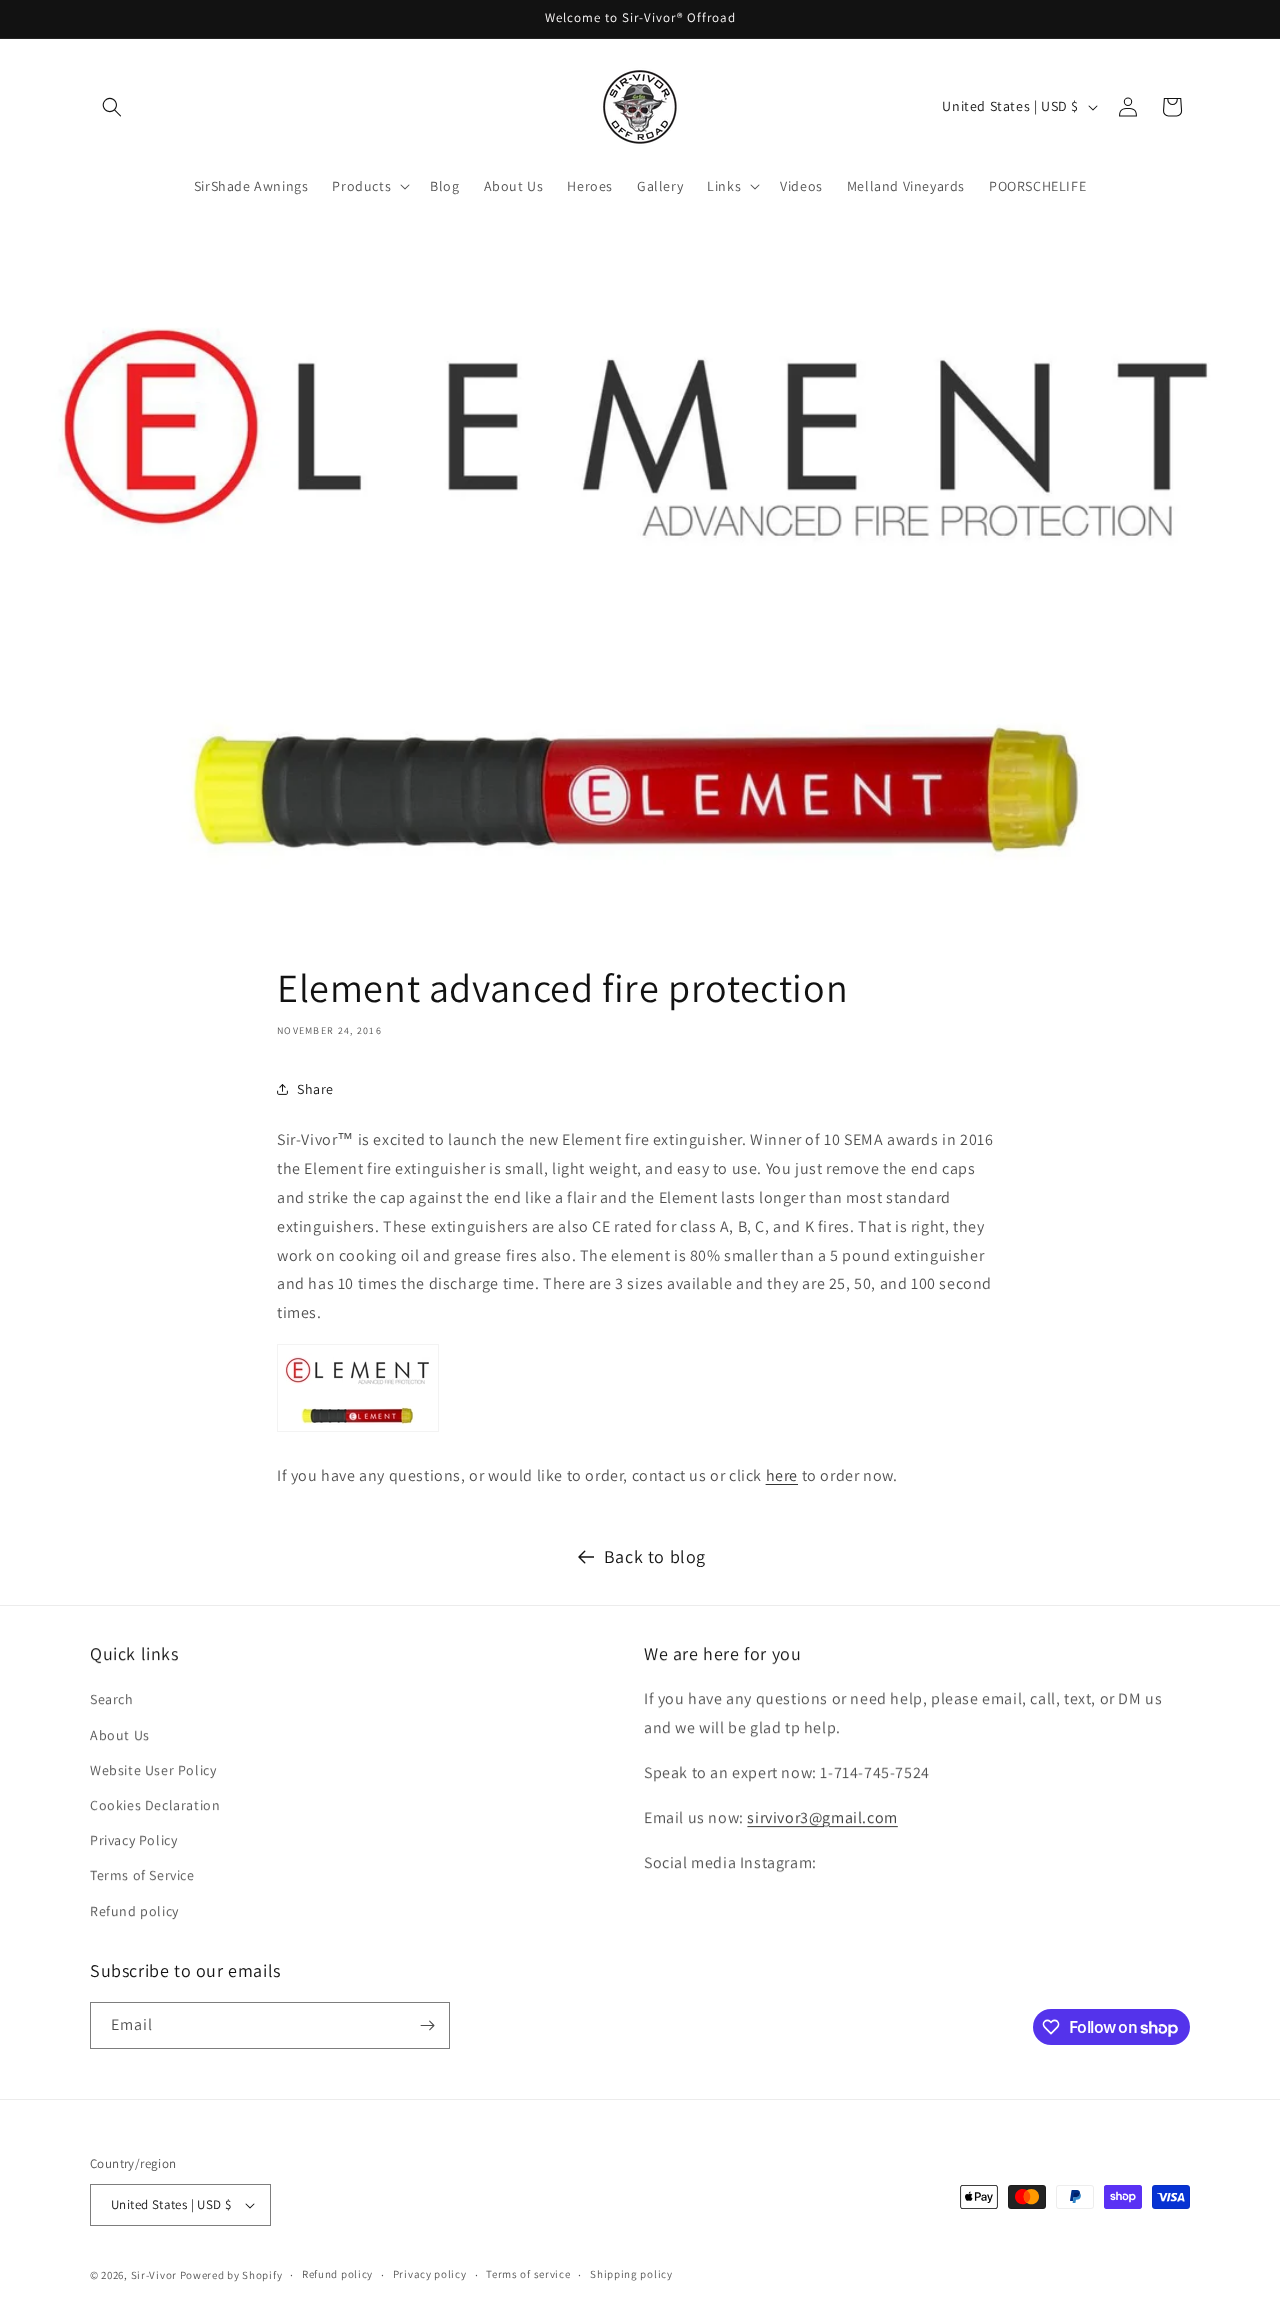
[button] (112, 107)
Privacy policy (430, 2274)
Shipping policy (631, 2274)
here (782, 1475)
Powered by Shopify (231, 2275)
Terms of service (528, 2274)
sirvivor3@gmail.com (822, 1817)
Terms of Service (142, 1875)
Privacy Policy (133, 1840)
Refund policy (134, 1911)
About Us (120, 1735)
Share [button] (315, 1089)
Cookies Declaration (155, 1805)
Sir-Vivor (154, 2275)
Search (112, 1699)
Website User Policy (153, 1770)
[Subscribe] (427, 2025)
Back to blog (655, 1556)
